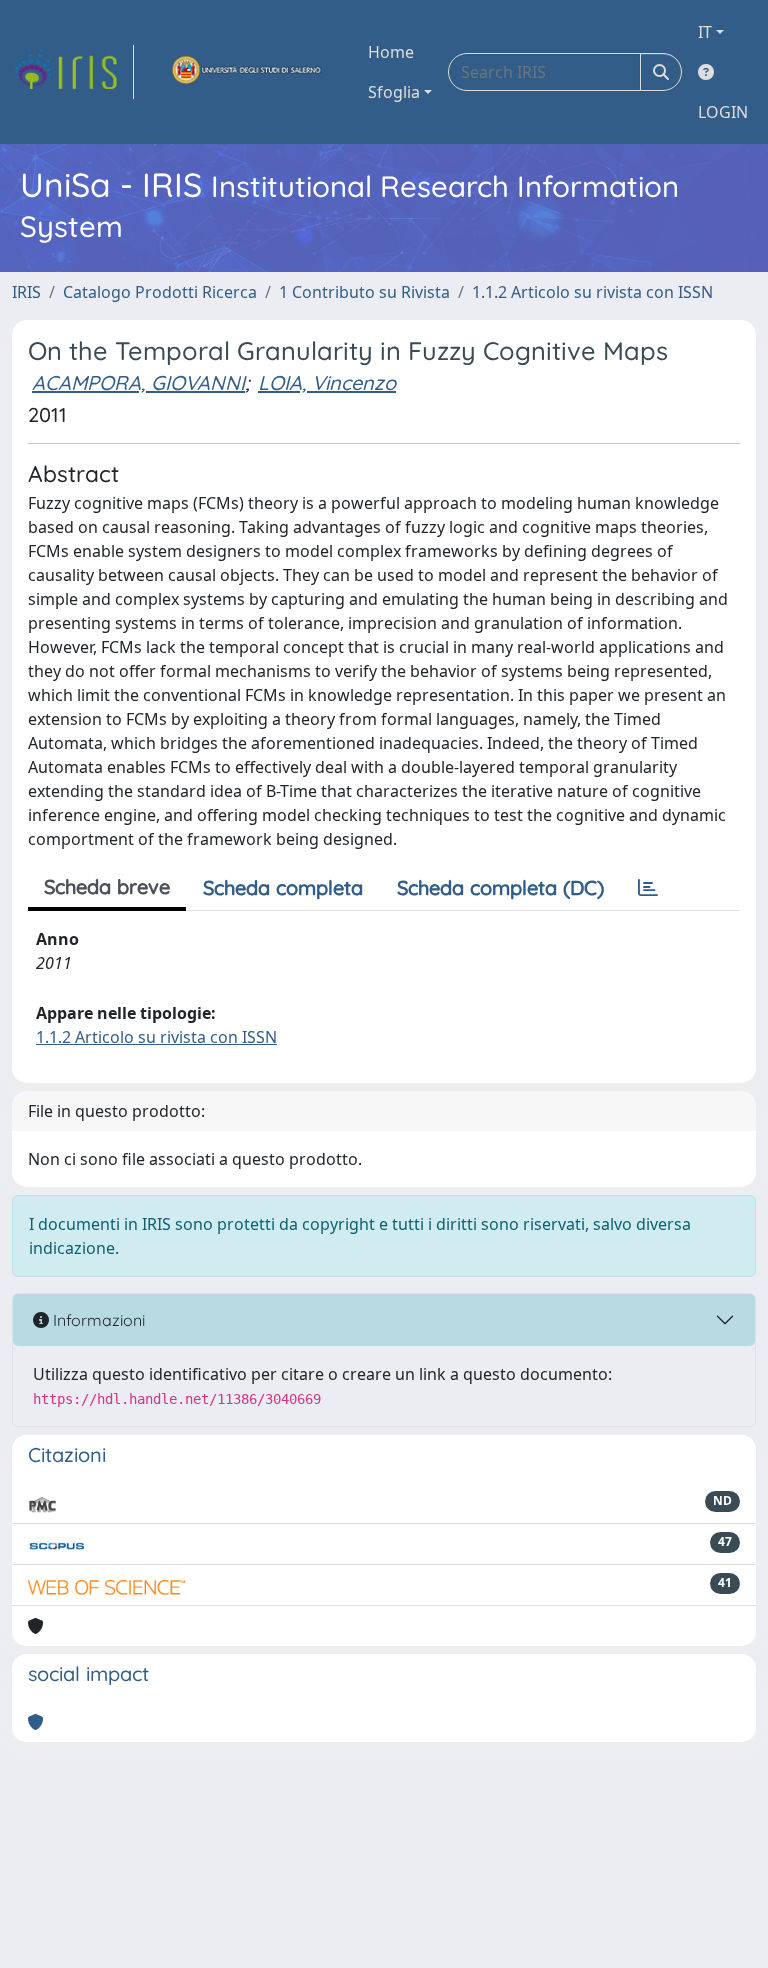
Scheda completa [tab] (283, 887)
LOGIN (723, 112)
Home (391, 52)
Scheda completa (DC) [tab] (500, 887)
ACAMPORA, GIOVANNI (138, 382)
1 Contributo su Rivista (364, 292)
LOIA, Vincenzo (327, 382)
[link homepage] (73, 72)
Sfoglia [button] (394, 92)
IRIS (26, 292)
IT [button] (705, 32)
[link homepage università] (247, 72)
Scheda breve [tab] (107, 886)
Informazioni (97, 1320)
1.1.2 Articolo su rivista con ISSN (592, 292)
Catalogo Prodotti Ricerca (160, 292)
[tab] (648, 888)
